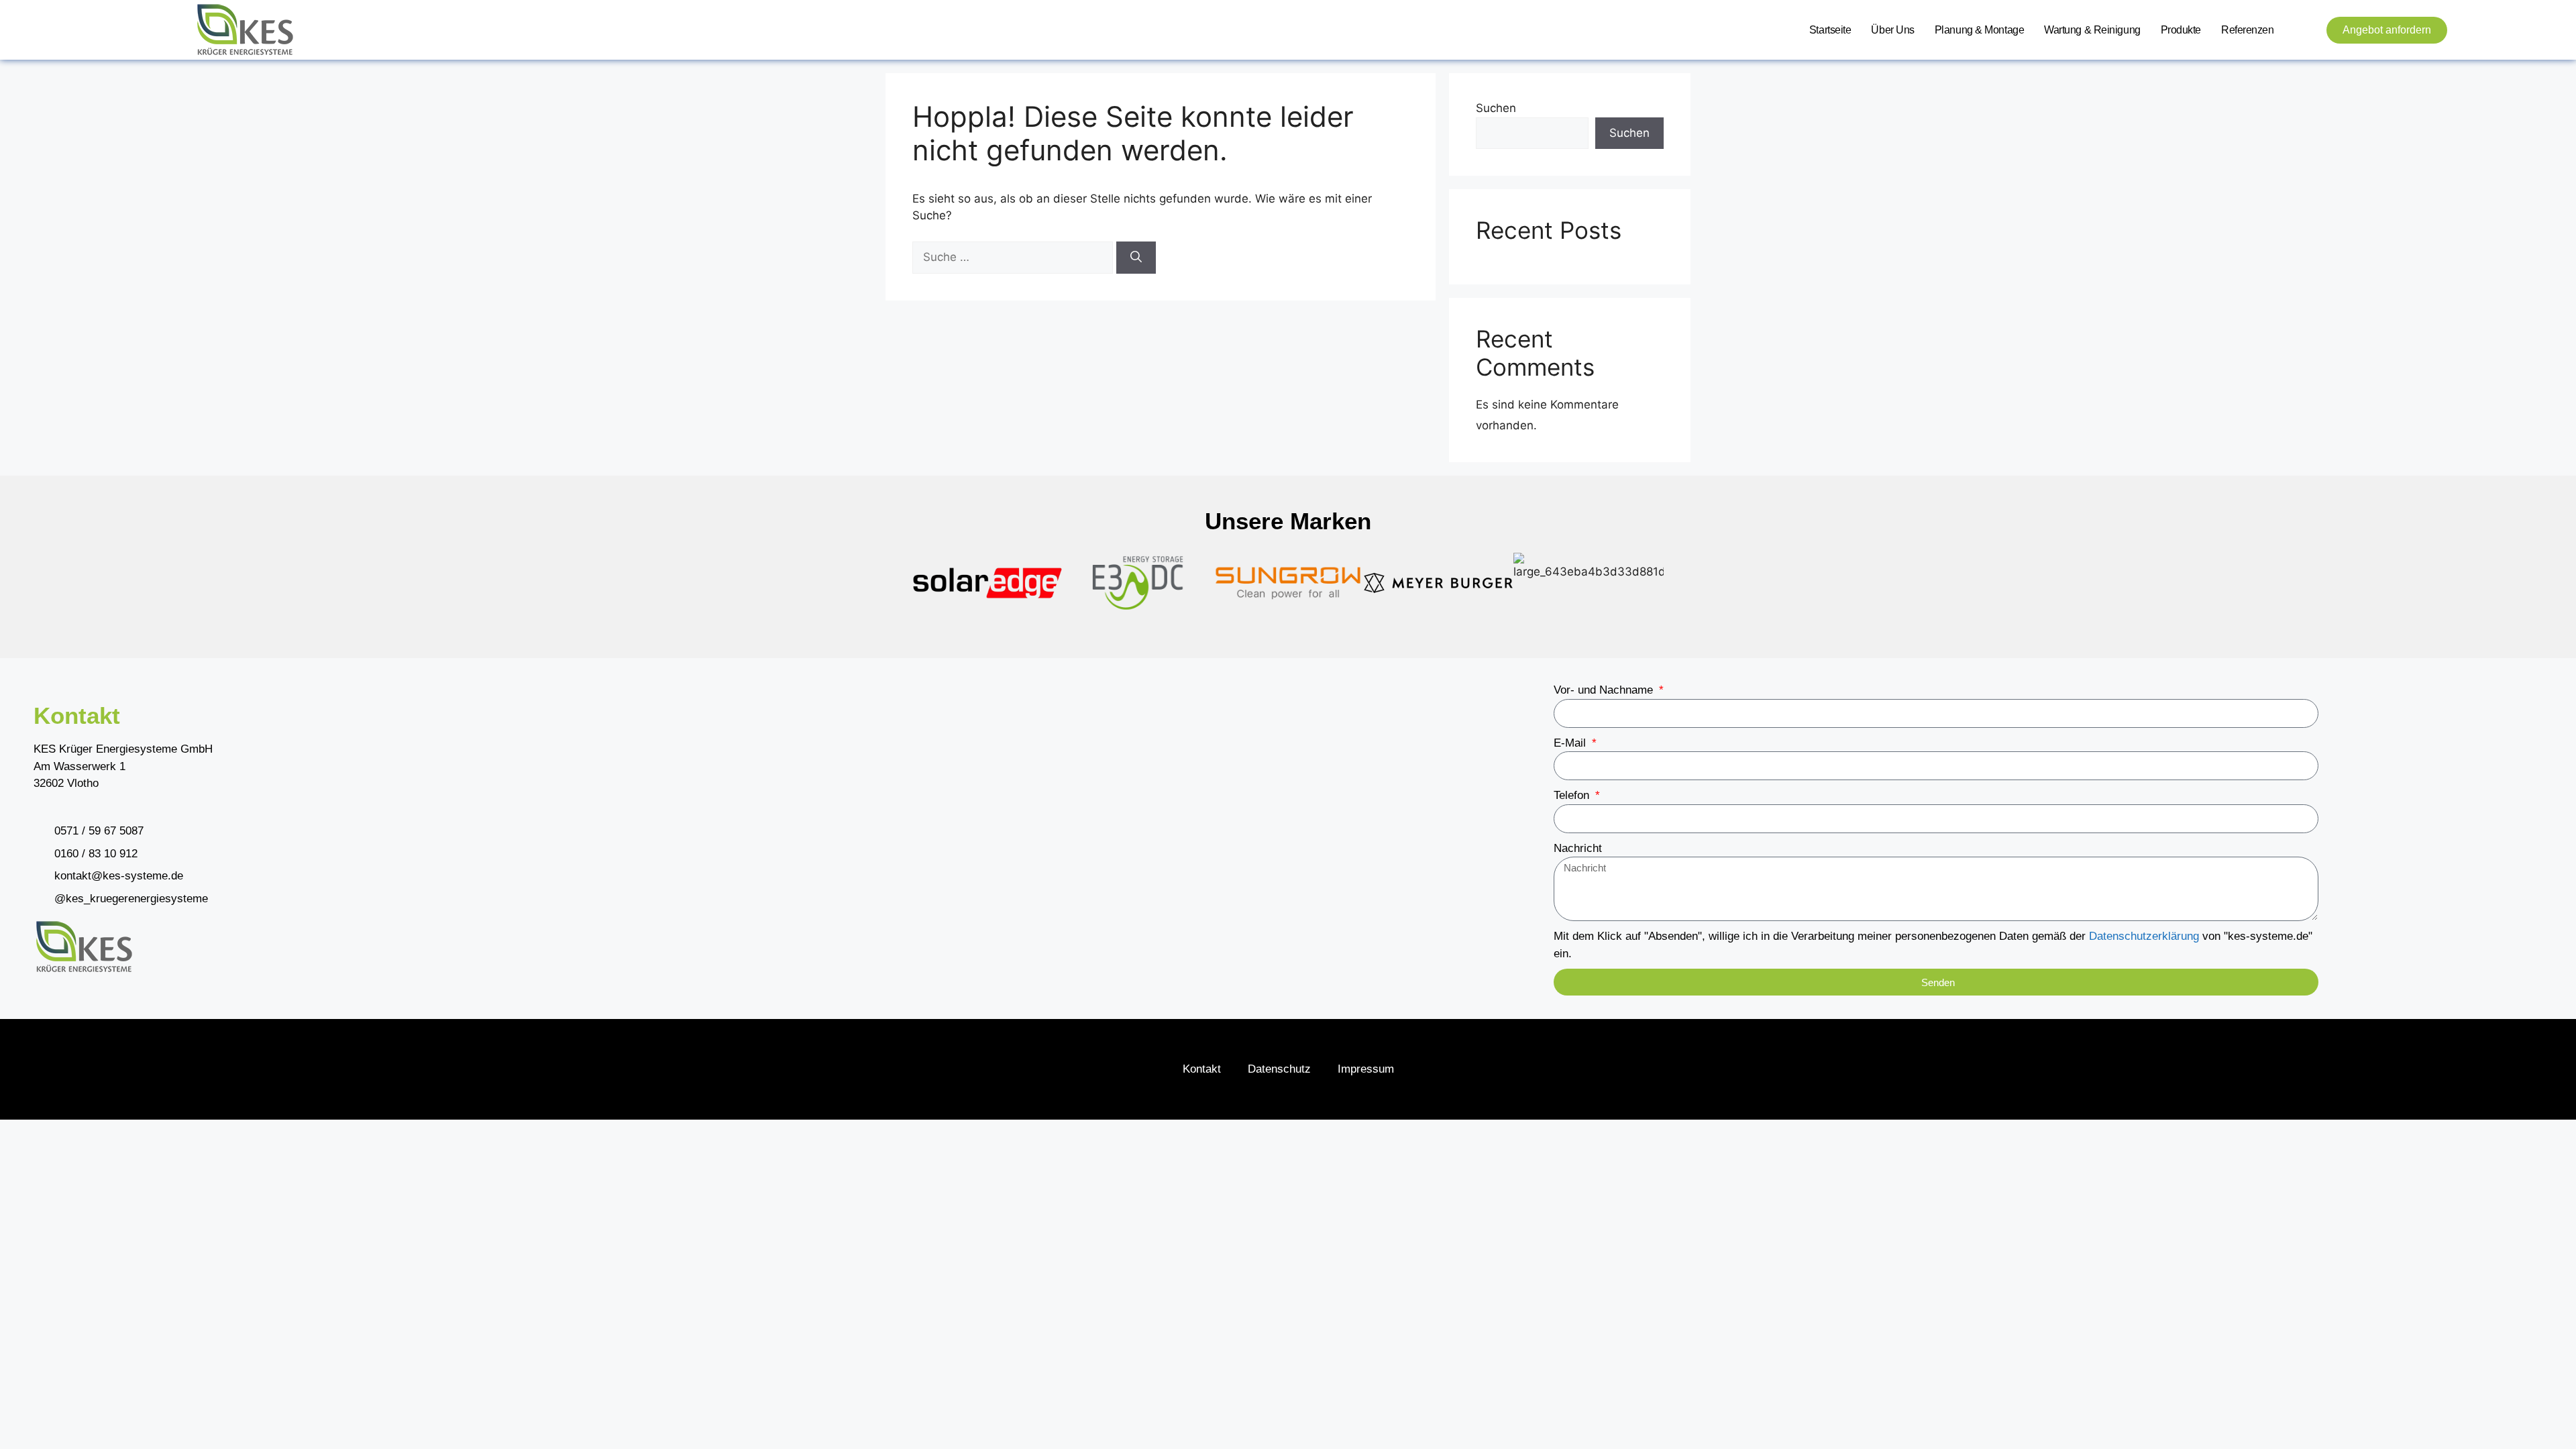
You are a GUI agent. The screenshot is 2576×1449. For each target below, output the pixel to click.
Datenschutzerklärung (2144, 936)
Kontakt (1202, 1069)
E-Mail (1571, 743)
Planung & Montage (1979, 30)
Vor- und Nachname (1605, 690)
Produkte (2181, 30)
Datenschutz (1279, 1069)
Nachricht (1578, 848)
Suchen (1496, 108)
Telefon (1573, 795)
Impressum (1366, 1069)
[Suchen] (1136, 258)
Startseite (1830, 30)
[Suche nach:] (1014, 257)
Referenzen (2248, 30)
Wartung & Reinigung (2092, 30)
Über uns (1892, 30)
